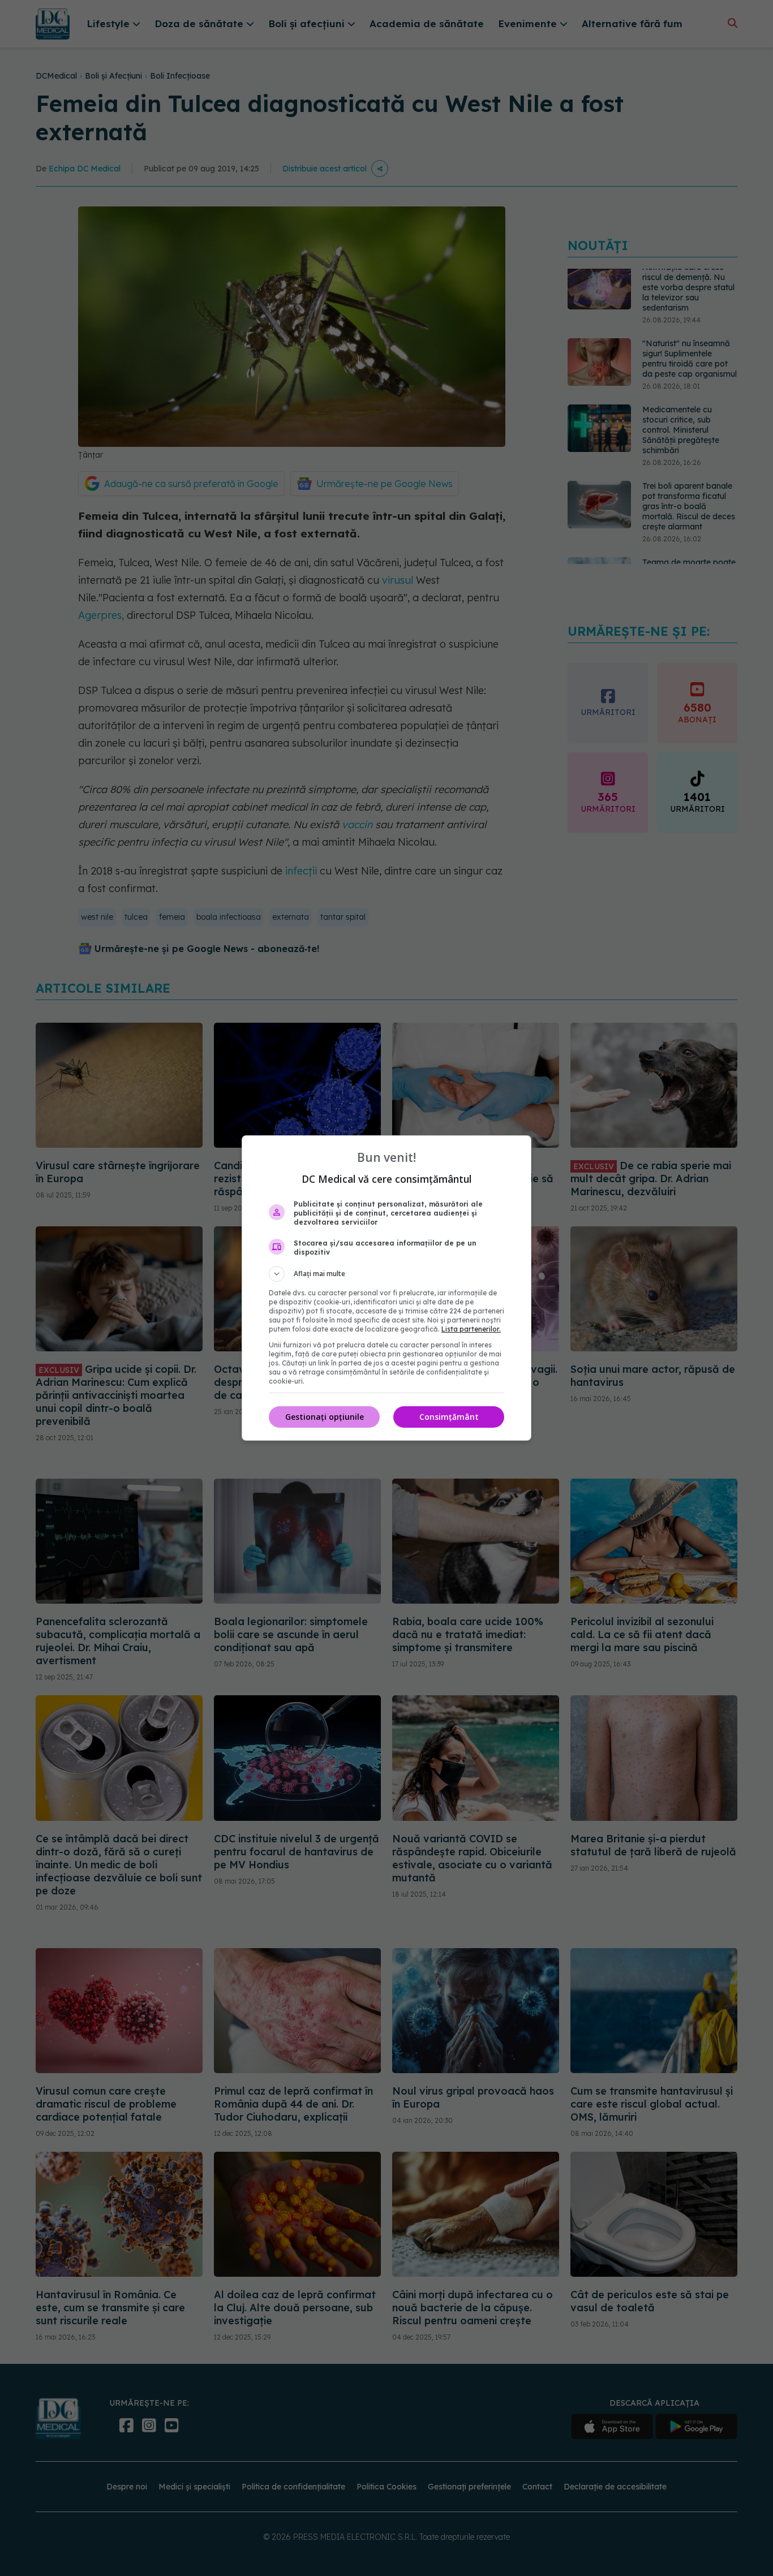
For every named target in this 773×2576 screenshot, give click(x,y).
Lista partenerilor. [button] (471, 1329)
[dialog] (386, 1288)
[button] (386, 1274)
